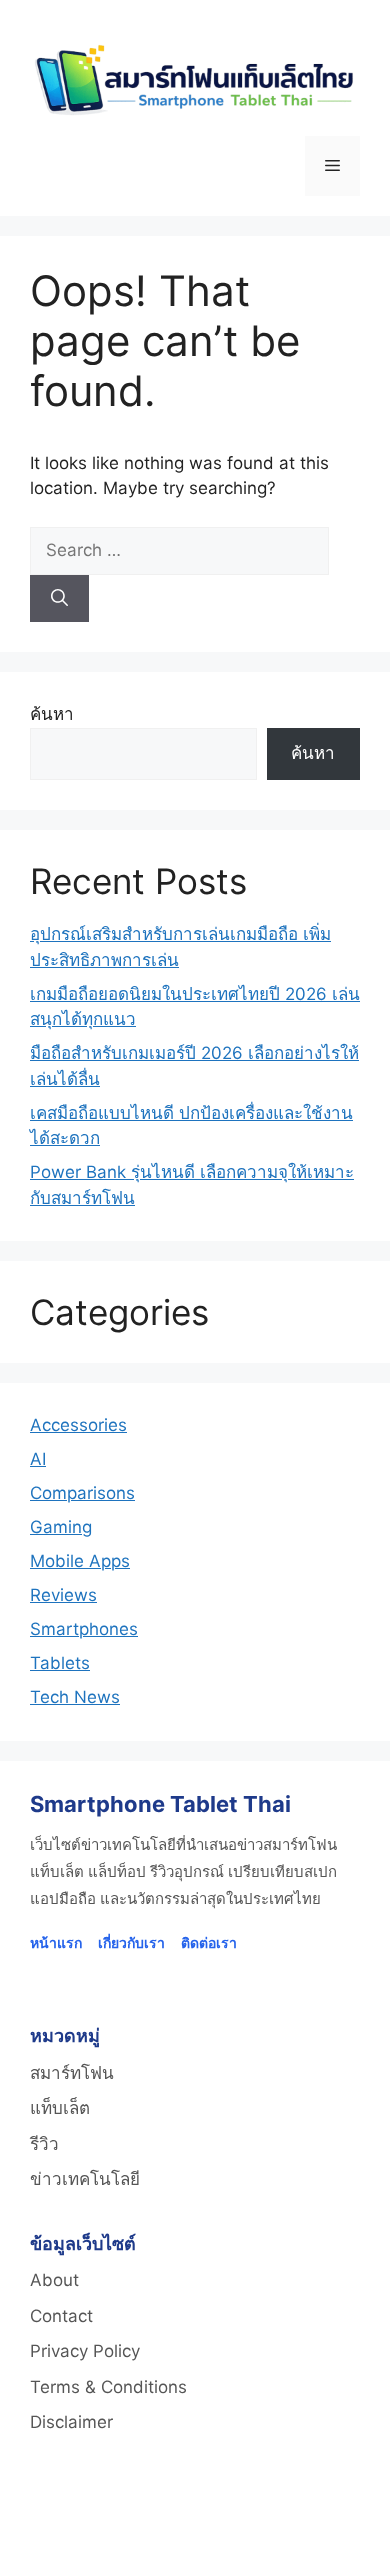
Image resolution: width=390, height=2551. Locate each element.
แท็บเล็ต (60, 2108)
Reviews (63, 1595)
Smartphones (84, 1629)
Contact (61, 2316)
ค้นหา (52, 714)
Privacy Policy (85, 2351)
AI (38, 1459)
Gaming (61, 1527)
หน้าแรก (56, 1942)
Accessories (78, 1425)
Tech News (75, 1697)
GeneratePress (296, 2518)
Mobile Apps (80, 1561)
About (54, 2280)
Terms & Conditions (108, 2387)
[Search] (59, 599)
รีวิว (44, 2144)
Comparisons (82, 1493)
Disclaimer (71, 2422)
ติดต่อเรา (209, 1942)
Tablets (60, 1663)
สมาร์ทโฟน (72, 2073)
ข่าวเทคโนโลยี (85, 2179)
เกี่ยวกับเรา (131, 1942)
